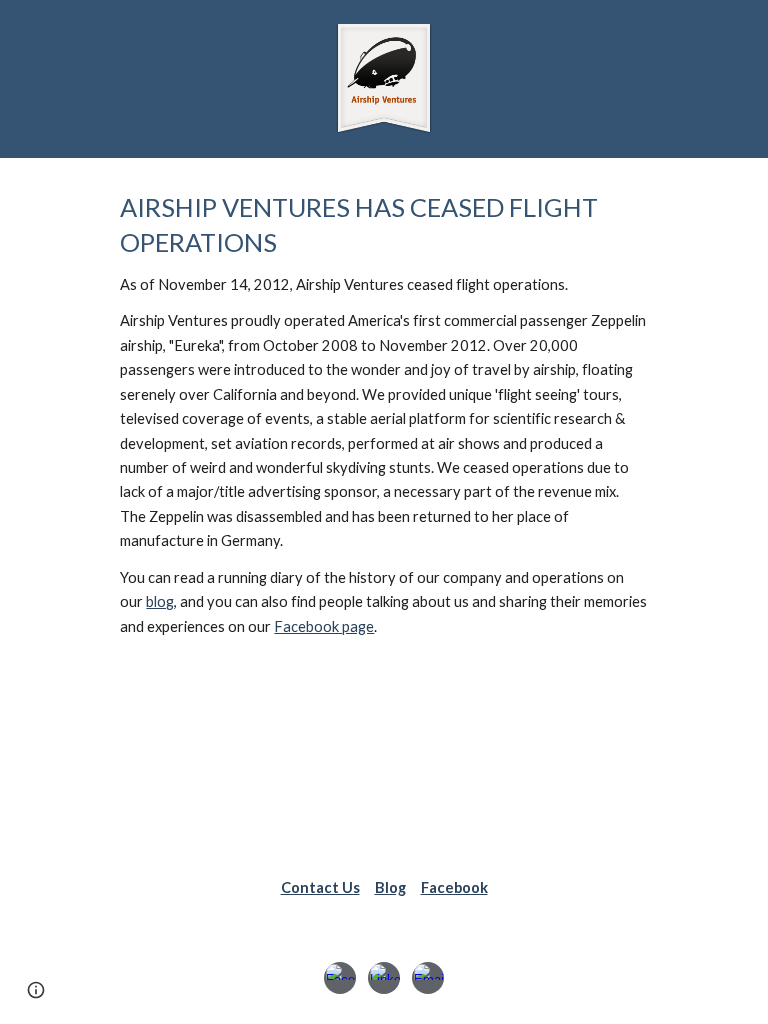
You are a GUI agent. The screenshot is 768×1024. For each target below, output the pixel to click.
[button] (36, 990)
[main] (383, 414)
